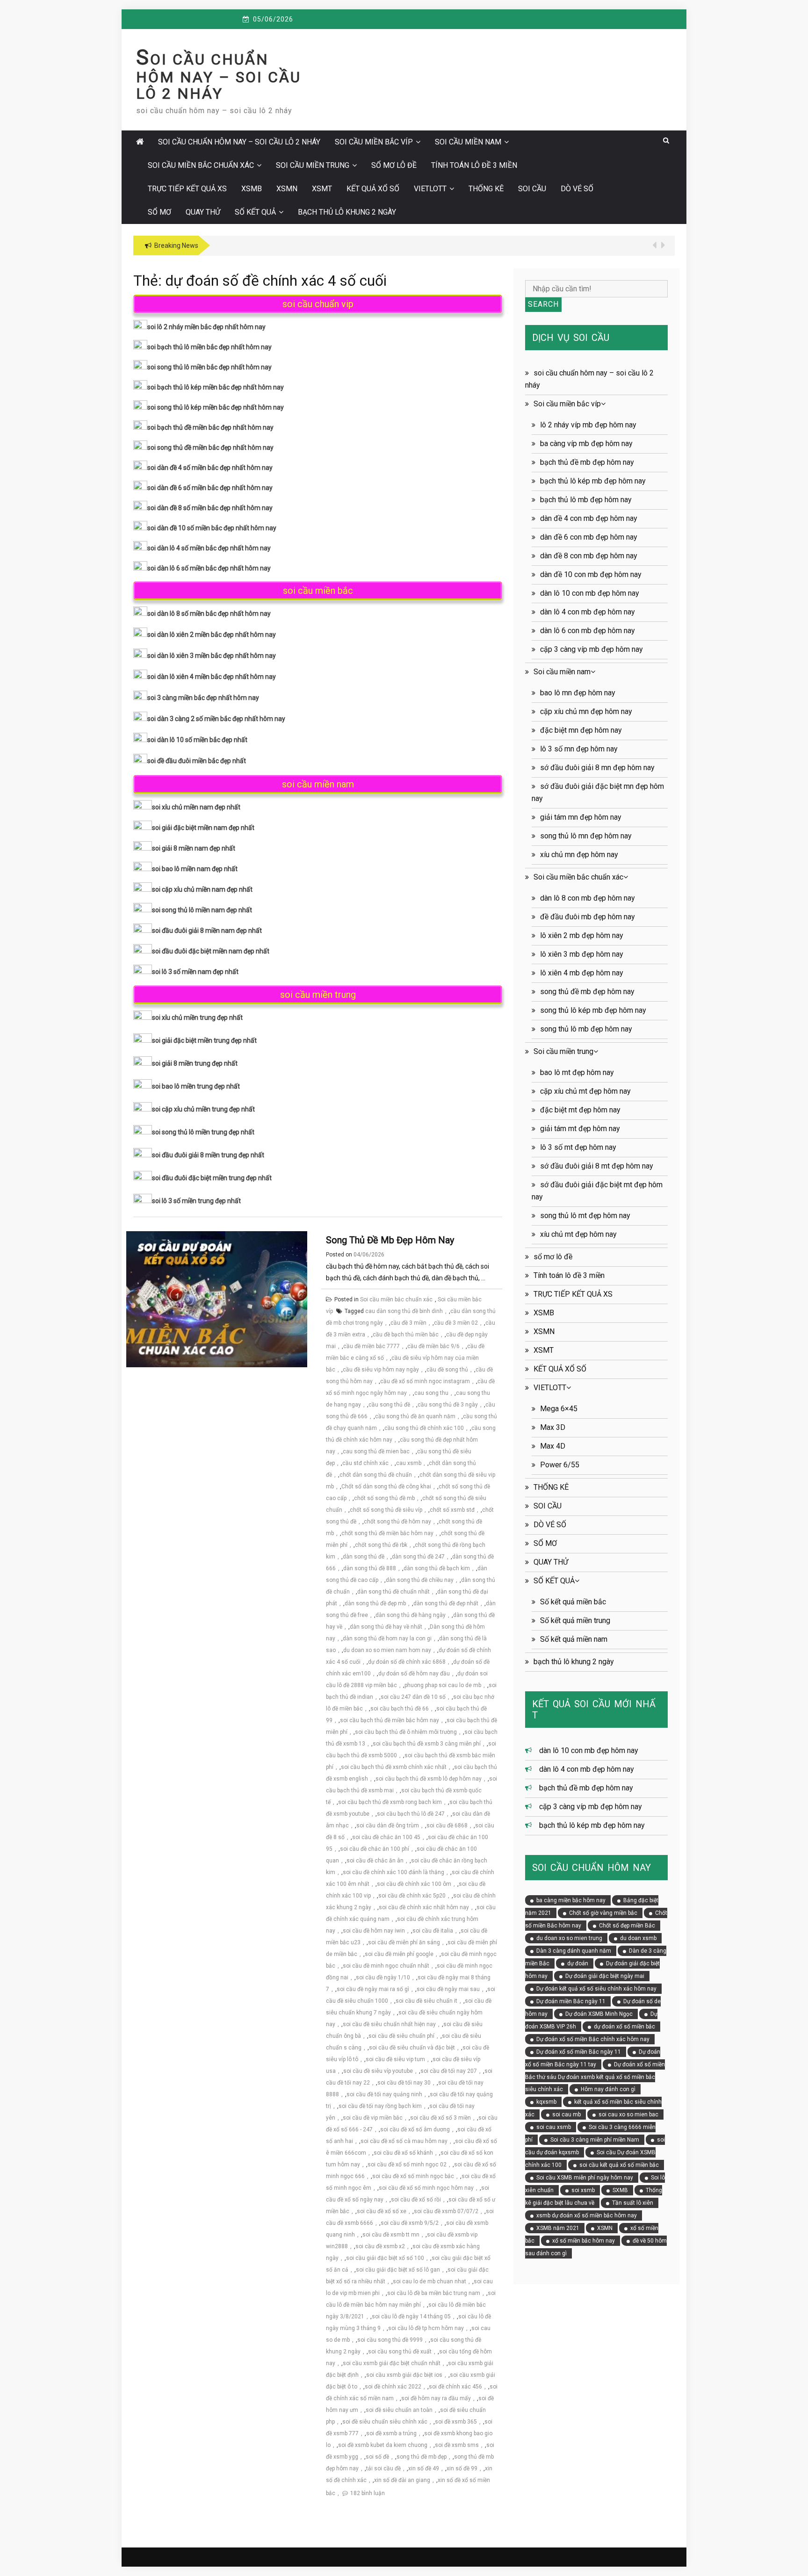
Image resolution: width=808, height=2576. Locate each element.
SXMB (620, 2190)
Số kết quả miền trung (575, 1620)
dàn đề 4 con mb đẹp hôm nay (589, 518)
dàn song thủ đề (364, 1557)
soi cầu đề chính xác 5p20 (412, 1896)
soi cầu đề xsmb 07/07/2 (446, 2211)
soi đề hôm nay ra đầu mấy (436, 2398)
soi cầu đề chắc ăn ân (375, 1861)
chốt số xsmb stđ (452, 1510)
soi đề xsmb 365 (456, 2422)
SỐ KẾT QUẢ (255, 212)
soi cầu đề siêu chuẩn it (426, 2001)
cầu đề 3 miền (408, 1323)
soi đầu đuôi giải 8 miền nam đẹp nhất (207, 931)
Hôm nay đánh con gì (608, 2089)
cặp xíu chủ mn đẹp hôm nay (586, 711)
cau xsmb (409, 1463)
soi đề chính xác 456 (455, 2387)
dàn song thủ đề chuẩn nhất (393, 1592)
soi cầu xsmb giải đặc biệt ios (404, 2375)
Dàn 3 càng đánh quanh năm (574, 1951)
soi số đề (377, 2457)
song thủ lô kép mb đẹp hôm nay (593, 1010)
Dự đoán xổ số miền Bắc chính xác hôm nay (593, 2039)
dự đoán (578, 1963)
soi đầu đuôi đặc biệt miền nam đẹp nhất (211, 951)
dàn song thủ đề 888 (370, 1568)
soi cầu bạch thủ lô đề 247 (411, 1814)
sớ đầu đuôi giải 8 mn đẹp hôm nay (597, 768)
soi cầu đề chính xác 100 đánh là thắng (393, 1872)
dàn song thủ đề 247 (418, 1557)
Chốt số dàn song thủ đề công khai (386, 1486)
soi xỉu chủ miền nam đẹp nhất (196, 807)
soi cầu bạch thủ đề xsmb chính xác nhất (394, 1767)
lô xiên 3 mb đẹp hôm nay (582, 954)
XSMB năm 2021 (558, 2228)
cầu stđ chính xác (365, 1463)
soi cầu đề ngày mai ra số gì (373, 1989)
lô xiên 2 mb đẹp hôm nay (582, 935)
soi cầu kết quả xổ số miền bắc (619, 2165)
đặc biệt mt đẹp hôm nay (580, 1110)
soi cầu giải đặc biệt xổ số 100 (385, 2258)
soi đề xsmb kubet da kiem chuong (383, 2445)
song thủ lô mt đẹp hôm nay (585, 1216)
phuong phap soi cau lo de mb (443, 1685)
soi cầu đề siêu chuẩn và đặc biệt (412, 2048)
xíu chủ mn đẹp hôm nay (579, 855)
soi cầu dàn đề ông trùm (388, 1826)
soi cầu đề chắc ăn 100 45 (386, 1837)
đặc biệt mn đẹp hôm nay (581, 730)
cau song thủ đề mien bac (376, 1451)
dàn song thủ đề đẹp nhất (446, 1603)
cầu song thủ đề (389, 1405)
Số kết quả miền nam (574, 1639)
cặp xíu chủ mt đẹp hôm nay (585, 1091)
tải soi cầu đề (383, 2468)
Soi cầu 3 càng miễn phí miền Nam (595, 2140)
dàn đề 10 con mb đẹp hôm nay (591, 574)
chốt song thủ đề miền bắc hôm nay (387, 1533)
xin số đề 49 (424, 2468)
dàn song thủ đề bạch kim (437, 1568)
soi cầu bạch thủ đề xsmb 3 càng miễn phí (427, 1744)
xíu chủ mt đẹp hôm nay (578, 1234)
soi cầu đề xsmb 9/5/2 (410, 2223)
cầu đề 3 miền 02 (456, 1323)
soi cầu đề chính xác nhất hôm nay (424, 1907)
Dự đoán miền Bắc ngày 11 (571, 2001)
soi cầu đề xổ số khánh (403, 2153)
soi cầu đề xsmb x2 (380, 2246)
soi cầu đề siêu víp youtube (378, 2071)
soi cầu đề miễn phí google (399, 1954)
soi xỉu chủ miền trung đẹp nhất (197, 1017)
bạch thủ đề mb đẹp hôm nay (587, 462)
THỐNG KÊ (486, 189)
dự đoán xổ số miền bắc (624, 2027)
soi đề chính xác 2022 (393, 2387)
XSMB (252, 189)
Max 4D (553, 1446)
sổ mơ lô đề (394, 165)
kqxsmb (546, 2102)
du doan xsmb (638, 1938)
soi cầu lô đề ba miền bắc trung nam (434, 2293)
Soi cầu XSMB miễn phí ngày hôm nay (585, 2178)
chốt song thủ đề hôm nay (397, 1522)
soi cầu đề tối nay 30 (404, 2083)
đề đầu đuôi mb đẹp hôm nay (588, 917)
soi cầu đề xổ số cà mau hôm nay (404, 2141)
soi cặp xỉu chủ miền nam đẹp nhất (202, 889)
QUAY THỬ (203, 212)
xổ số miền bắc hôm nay (584, 2241)
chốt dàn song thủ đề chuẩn (376, 1475)
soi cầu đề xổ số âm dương (415, 2129)
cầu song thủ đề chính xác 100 (424, 1428)
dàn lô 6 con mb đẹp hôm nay (588, 631)
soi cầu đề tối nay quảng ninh (384, 2094)
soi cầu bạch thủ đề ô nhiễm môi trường (406, 1732)
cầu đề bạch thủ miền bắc (406, 1335)
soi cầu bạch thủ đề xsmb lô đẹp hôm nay (429, 1779)
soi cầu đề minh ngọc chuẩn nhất (386, 1966)
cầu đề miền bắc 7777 (372, 1346)
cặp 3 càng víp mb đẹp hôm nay (592, 649)
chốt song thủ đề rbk (381, 1545)
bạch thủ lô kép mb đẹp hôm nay (593, 481)
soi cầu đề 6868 (447, 1826)
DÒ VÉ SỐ (577, 189)
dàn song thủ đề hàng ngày (411, 1615)
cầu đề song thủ (447, 1370)
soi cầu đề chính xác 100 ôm (414, 1884)
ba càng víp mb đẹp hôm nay (586, 444)
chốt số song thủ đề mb (384, 1498)
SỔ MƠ (159, 212)
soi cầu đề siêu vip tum (395, 2059)
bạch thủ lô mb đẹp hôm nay (586, 500)
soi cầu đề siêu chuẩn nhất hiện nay (389, 2024)
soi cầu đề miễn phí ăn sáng (404, 1942)
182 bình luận (368, 2493)
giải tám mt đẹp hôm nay (580, 1129)
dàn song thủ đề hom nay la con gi (387, 1638)
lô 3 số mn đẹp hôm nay (579, 749)
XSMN (287, 189)
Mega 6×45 (559, 1409)
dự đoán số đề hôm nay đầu (414, 1674)
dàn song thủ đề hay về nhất (386, 1627)
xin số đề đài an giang (402, 2480)
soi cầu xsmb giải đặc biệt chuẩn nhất (392, 2363)
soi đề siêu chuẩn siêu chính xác (385, 2422)
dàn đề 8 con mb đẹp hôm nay (589, 556)
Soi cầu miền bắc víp (374, 142)
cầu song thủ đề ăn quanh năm (415, 1416)
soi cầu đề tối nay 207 (449, 2071)
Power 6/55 (560, 1465)
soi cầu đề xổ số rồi (416, 2200)
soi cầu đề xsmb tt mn (391, 2235)
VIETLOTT (430, 189)
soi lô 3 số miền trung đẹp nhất (196, 1201)
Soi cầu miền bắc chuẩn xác (201, 165)
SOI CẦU (532, 189)
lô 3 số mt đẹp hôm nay (578, 1147)
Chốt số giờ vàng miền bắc (603, 1913)
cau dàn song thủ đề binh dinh (404, 1311)
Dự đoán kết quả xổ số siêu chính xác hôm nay (596, 1989)
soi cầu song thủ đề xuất (400, 2352)
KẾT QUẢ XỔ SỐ (373, 189)
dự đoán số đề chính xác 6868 (407, 1662)
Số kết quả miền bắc (573, 1602)
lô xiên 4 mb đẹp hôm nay (582, 973)
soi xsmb (583, 2190)
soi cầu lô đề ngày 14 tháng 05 (411, 2316)
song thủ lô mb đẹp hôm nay (586, 1029)
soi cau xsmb (554, 2127)
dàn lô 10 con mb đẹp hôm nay (590, 593)
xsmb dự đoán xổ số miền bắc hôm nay (587, 2215)
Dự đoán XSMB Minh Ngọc (599, 2014)
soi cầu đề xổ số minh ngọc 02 (407, 2165)
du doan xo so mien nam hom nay (387, 1650)
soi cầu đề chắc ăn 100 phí (375, 1849)
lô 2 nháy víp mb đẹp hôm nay (588, 425)
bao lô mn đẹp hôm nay (578, 693)
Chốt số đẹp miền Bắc (627, 1926)
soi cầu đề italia (433, 1931)
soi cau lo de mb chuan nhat (429, 2281)
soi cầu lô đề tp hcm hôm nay (426, 2328)
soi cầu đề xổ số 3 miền (440, 2118)
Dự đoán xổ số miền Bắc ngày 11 (579, 2052)
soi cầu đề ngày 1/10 (383, 1977)
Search (543, 304)
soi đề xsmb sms (457, 2445)
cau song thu (431, 1393)
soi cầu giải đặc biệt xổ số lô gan (398, 2270)
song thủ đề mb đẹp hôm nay (390, 1240)
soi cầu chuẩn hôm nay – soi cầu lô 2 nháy (219, 76)
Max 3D (553, 1427)
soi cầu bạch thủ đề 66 (400, 1709)
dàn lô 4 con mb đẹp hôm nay (588, 612)
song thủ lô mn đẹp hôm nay (586, 836)
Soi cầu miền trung (313, 165)
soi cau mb (566, 2114)
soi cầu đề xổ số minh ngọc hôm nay (426, 2188)
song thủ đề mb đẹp (422, 2457)
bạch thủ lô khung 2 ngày (347, 212)
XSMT (322, 189)
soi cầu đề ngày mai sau (448, 1989)
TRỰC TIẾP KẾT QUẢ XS (187, 189)
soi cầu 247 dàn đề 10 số (413, 1697)
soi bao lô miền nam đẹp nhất (195, 869)
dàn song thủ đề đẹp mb (375, 1603)
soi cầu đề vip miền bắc (373, 2118)
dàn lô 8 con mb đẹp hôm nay (588, 898)
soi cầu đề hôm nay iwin (374, 1931)
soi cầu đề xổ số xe (382, 2211)
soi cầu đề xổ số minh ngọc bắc (413, 2176)
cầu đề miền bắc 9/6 (433, 1346)
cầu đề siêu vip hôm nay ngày (381, 1370)
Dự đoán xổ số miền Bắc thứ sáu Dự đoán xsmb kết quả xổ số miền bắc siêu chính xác (595, 2077)
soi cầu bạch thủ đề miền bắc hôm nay (390, 1720)
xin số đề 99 (462, 2468)
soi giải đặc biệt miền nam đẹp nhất (203, 828)
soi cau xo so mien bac (628, 2114)
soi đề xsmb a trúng (391, 2433)
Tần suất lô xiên (633, 2203)
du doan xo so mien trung (569, 1938)
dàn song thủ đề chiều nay (420, 1580)
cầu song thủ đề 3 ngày (448, 1405)
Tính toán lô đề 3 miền (474, 165)
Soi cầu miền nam (468, 142)
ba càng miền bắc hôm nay (571, 1900)
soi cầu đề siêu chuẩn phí (401, 2036)
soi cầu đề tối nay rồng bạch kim (380, 2106)
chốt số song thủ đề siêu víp (386, 1510)
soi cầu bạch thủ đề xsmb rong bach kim (390, 1802)
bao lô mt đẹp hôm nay (577, 1072)
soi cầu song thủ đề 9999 (390, 2340)
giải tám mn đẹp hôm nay (581, 817)
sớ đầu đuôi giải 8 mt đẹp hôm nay (597, 1166)
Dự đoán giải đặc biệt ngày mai (605, 1976)
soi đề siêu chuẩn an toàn (399, 2410)
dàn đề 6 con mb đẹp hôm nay (589, 537)
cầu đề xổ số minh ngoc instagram (425, 1381)
